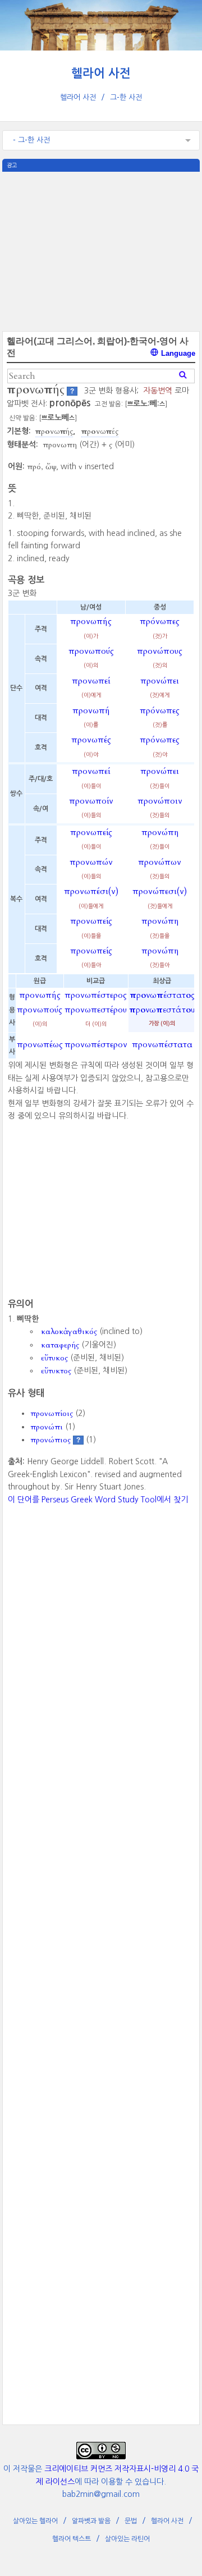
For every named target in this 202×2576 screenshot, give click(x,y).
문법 (131, 2521)
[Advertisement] (101, 250)
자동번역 (158, 391)
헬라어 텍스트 (72, 2539)
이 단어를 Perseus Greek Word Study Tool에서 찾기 (98, 1500)
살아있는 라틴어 (127, 2539)
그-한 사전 (126, 97)
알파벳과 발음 (91, 2521)
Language (177, 353)
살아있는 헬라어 (35, 2521)
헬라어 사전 (101, 73)
